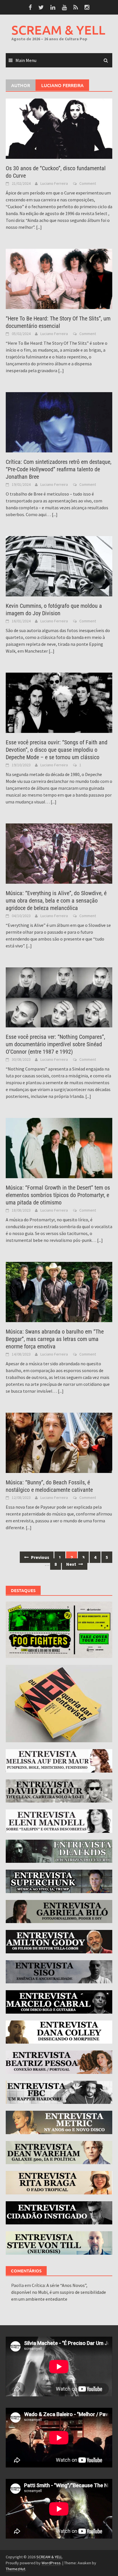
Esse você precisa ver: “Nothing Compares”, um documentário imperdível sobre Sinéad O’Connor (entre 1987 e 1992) (55, 1044)
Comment (88, 183)
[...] (39, 227)
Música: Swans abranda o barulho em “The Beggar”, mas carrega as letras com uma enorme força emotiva (55, 1339)
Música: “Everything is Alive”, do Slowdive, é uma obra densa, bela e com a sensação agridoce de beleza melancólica (56, 901)
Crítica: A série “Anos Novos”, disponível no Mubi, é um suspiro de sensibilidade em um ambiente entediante (59, 2292)
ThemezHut (15, 2569)
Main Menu (26, 60)
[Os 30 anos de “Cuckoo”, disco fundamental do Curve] (59, 128)
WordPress (51, 2563)
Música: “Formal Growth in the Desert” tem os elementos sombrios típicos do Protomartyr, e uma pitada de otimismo (58, 1195)
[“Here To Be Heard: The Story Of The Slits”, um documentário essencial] (59, 278)
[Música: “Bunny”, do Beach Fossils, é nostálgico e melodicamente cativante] (59, 1442)
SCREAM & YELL (58, 30)
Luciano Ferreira (54, 183)
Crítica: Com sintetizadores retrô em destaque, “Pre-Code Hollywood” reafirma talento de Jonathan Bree (59, 469)
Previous (40, 1557)
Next (72, 1564)
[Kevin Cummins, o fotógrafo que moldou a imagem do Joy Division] (59, 566)
